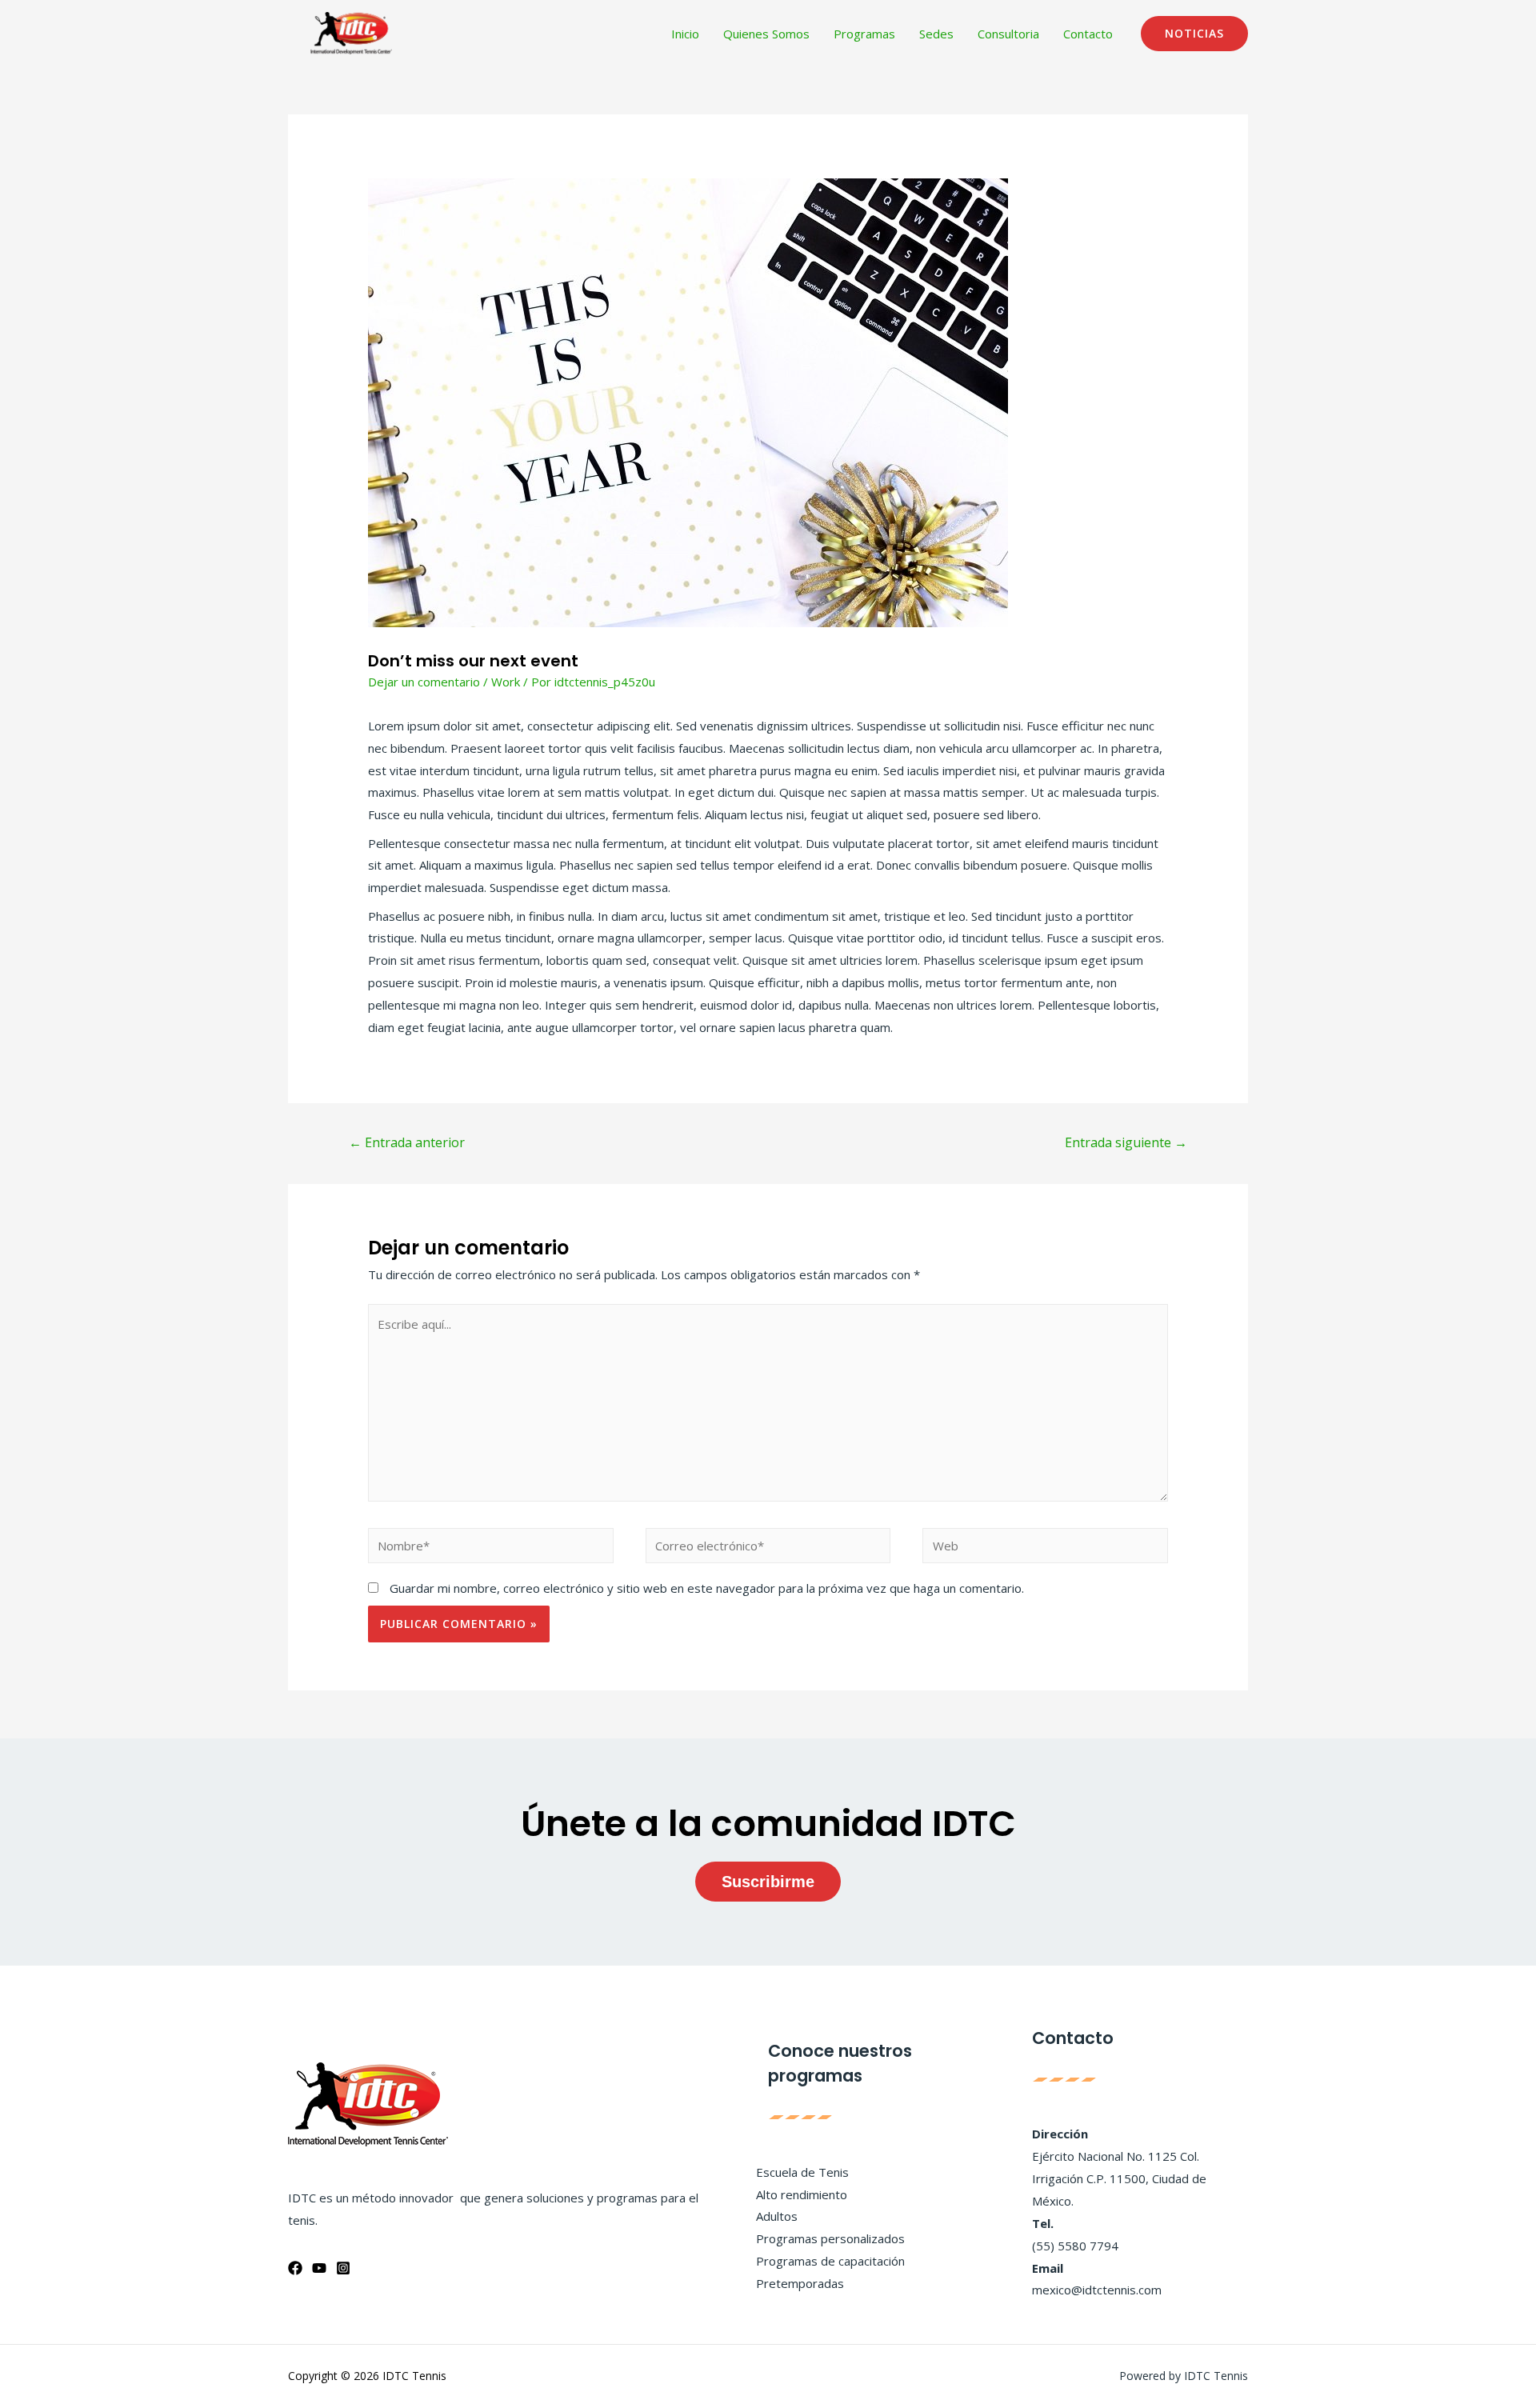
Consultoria (1008, 34)
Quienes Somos (766, 34)
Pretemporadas (800, 2283)
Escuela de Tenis (802, 2172)
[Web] (1045, 1548)
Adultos (777, 2216)
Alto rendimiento (802, 2194)
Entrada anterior (407, 1142)
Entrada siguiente (1126, 1142)
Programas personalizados (830, 2238)
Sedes (936, 34)
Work (506, 682)
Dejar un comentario (424, 682)
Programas (864, 34)
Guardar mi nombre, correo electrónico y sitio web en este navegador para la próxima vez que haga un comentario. (707, 1588)
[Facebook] (295, 2268)
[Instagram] (343, 2268)
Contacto (1088, 34)
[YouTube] (319, 2268)
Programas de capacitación (830, 2261)
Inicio (685, 34)
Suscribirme (768, 1882)
